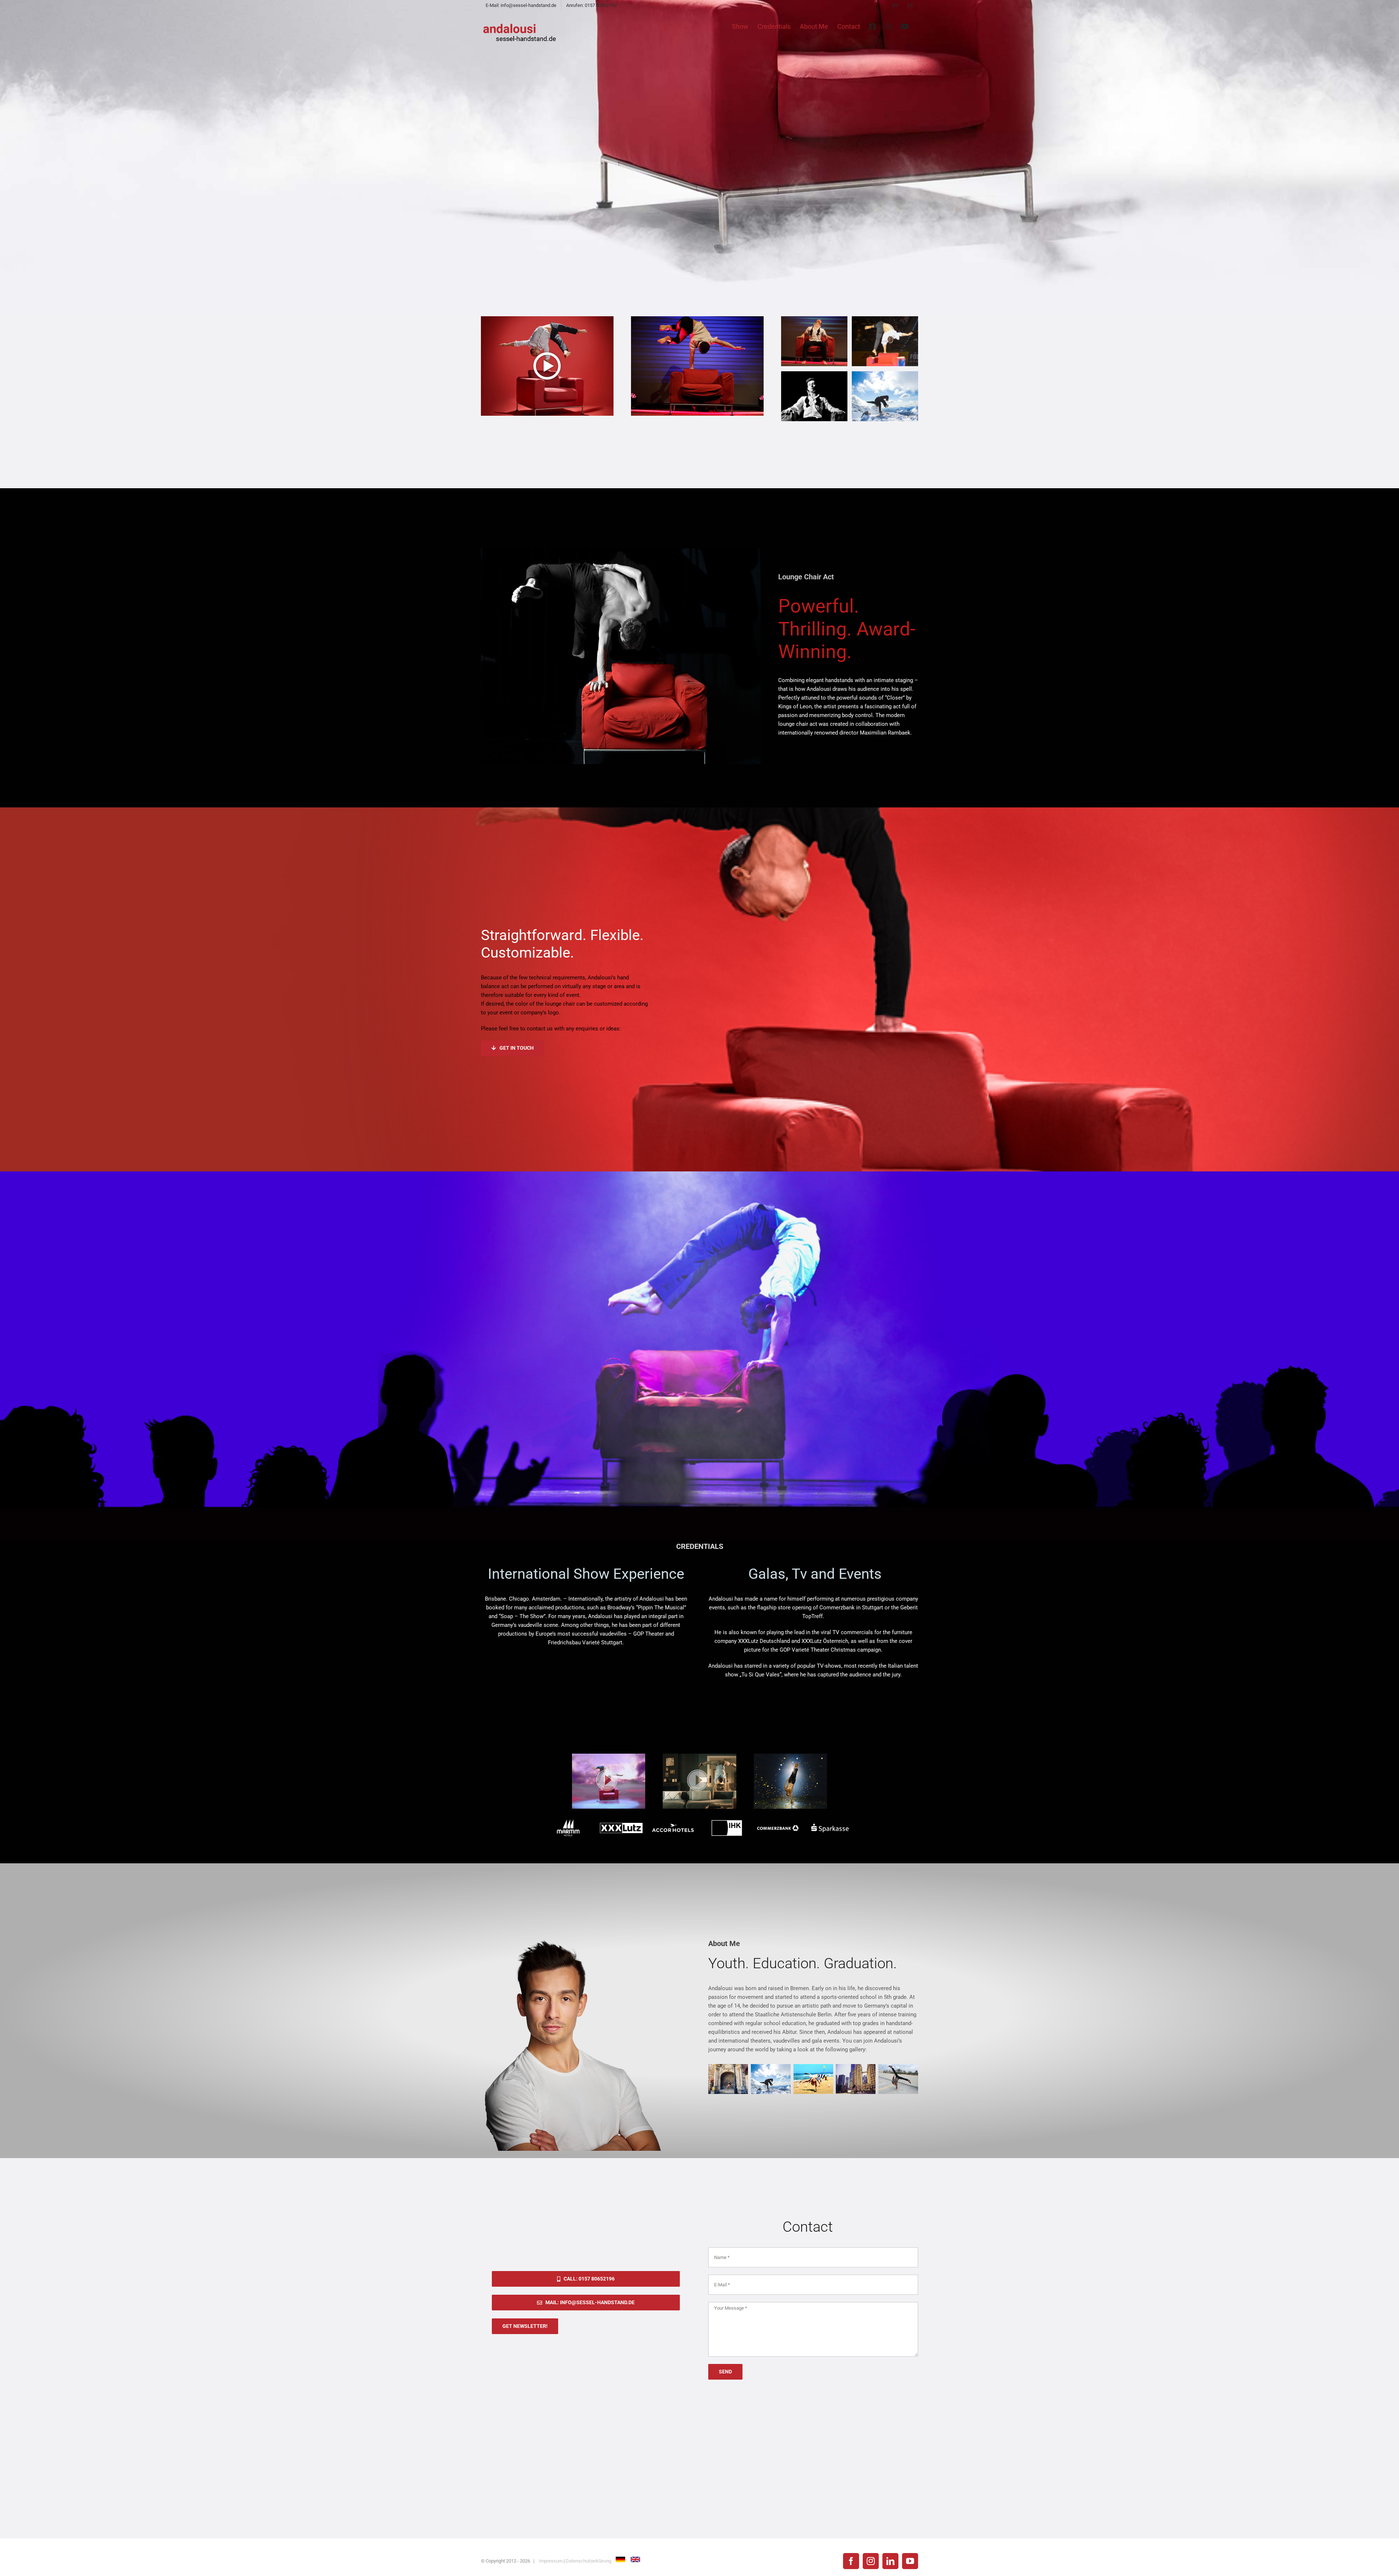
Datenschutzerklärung (589, 2561)
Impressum (551, 2561)
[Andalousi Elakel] (814, 374)
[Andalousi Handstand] (697, 319)
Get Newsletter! (525, 2326)
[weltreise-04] (885, 374)
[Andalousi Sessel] (814, 319)
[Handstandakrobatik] (885, 319)
